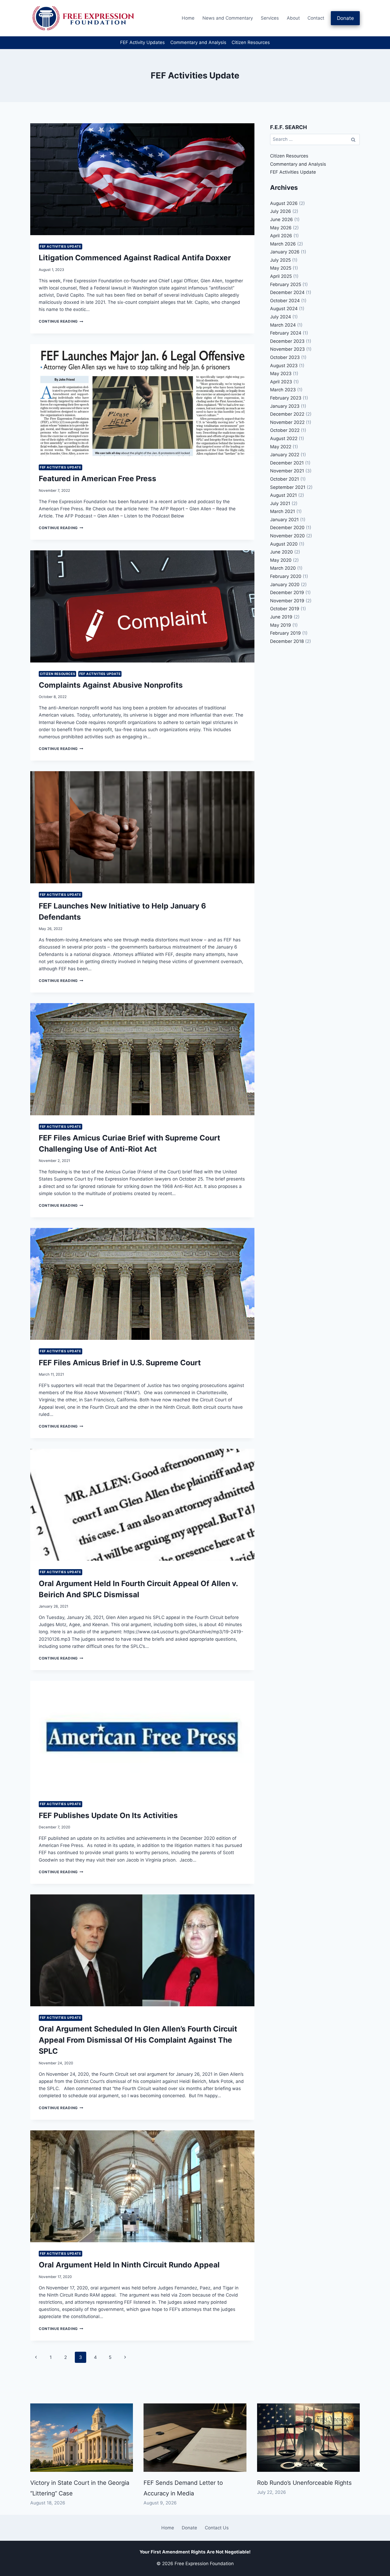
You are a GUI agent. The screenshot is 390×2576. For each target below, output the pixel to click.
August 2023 (284, 366)
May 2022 (281, 447)
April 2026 (281, 236)
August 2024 (284, 309)
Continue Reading (61, 321)
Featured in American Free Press (97, 479)
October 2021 (285, 479)
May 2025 (281, 268)
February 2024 (286, 333)
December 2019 (287, 593)
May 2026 (281, 228)
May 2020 (281, 560)
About (293, 18)
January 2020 (285, 585)
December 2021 (287, 463)
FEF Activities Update (60, 246)
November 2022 (287, 422)
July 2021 (280, 503)
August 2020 (284, 544)
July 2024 (281, 317)
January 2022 (285, 455)
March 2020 (283, 568)
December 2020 (287, 528)
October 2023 (285, 357)
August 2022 (284, 438)
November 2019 (287, 601)
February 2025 (286, 284)
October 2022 (285, 430)
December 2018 (287, 641)
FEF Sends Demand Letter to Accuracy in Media (183, 2488)
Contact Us (217, 2528)
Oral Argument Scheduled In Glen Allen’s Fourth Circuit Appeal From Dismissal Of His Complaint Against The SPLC (138, 2040)
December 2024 (287, 292)
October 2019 (285, 609)
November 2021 (287, 471)
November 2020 (287, 536)
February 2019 (285, 633)
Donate (345, 18)
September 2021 (288, 487)
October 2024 (285, 301)
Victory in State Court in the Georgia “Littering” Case (80, 2488)
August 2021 (283, 495)
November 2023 (287, 349)
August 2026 (284, 203)
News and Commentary (228, 18)
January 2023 (285, 406)
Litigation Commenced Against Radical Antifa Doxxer (135, 258)
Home (188, 18)
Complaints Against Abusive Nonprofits (111, 685)
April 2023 (281, 382)
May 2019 (281, 625)
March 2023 (283, 390)
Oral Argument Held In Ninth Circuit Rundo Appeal (129, 2265)
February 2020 (286, 576)
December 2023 (287, 341)
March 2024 (283, 325)
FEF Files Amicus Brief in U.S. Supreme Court (120, 1363)
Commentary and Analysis (198, 42)
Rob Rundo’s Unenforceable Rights (304, 2483)
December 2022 (287, 414)
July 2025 (280, 260)
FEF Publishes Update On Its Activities (108, 1815)
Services (270, 18)
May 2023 (281, 374)
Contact (316, 18)
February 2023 (286, 398)
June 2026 (281, 220)
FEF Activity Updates (142, 42)
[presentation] (142, 179)
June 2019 (281, 617)
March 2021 (283, 511)
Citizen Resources (251, 42)
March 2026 (283, 244)
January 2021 (284, 520)
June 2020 (281, 552)
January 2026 (285, 252)
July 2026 (281, 211)
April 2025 (281, 276)
